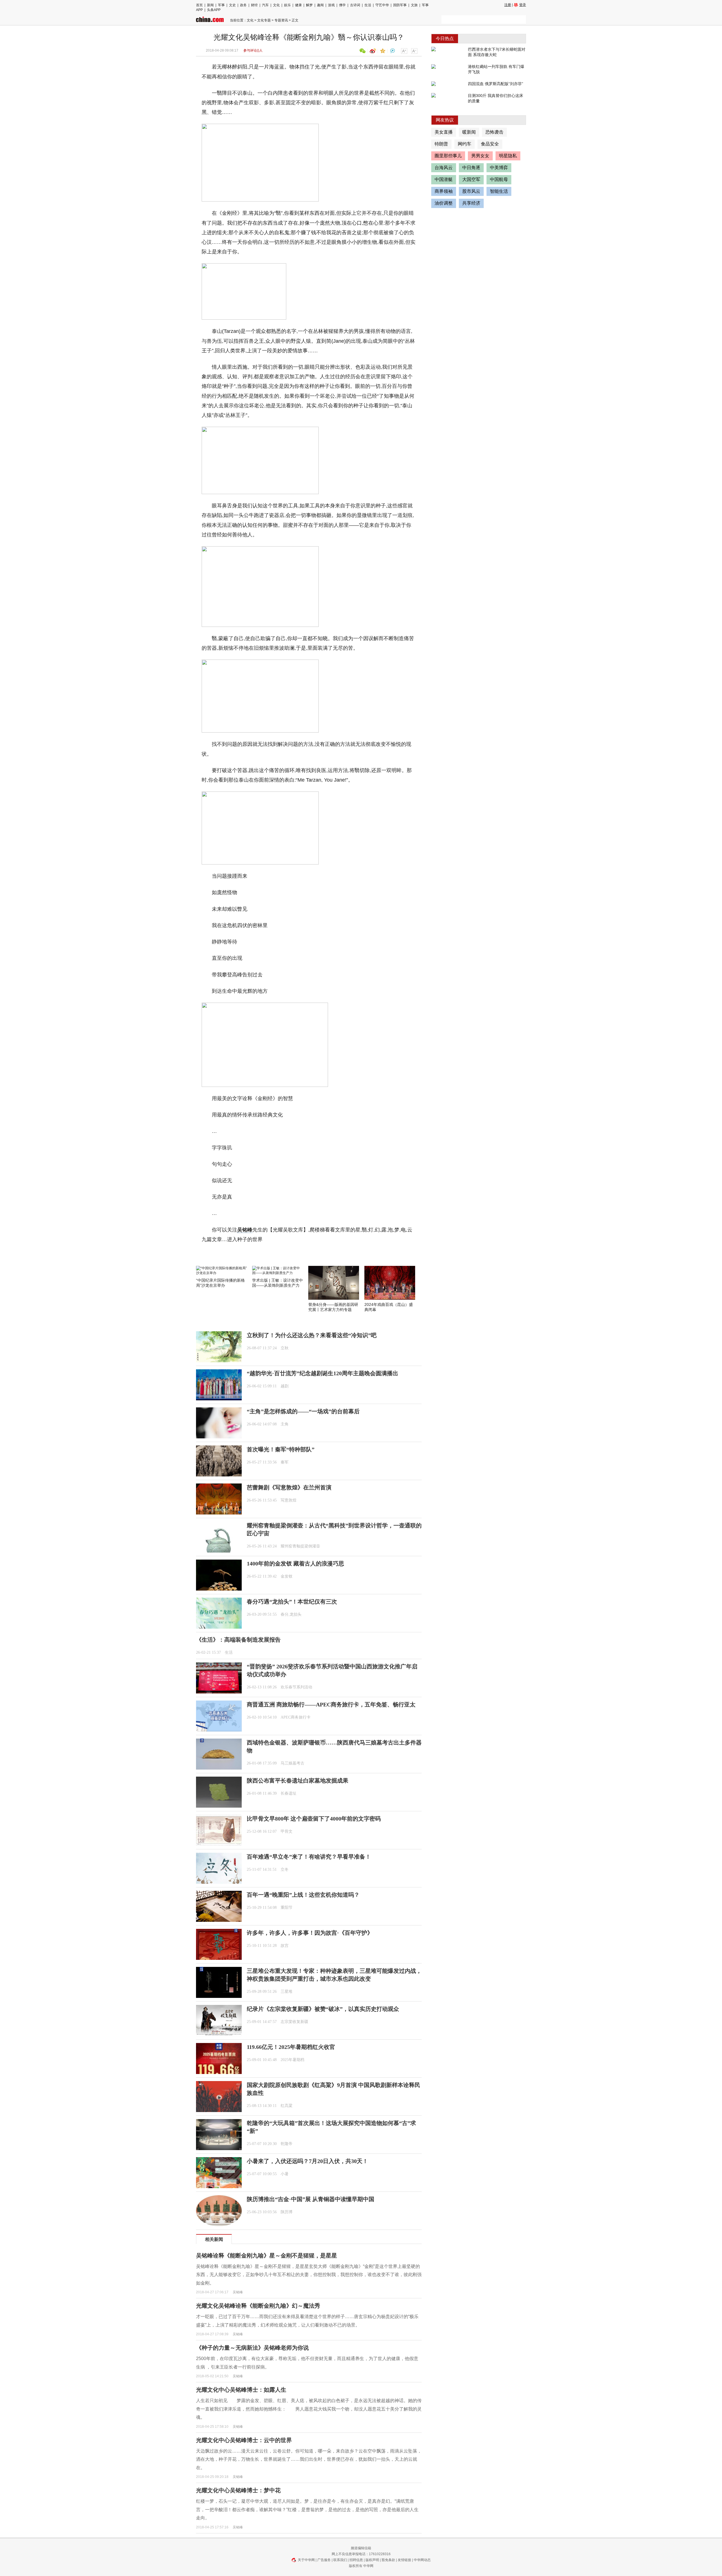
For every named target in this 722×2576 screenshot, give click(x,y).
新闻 (210, 5)
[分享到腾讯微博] (392, 51)
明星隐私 (508, 156)
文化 (276, 5)
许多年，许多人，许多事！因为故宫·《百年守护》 (310, 1933)
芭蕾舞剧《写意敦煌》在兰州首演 (289, 1487)
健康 (298, 5)
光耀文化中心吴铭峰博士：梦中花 (238, 2490)
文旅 (414, 5)
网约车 (465, 144)
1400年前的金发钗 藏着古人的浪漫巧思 (295, 1564)
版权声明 (372, 2560)
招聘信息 (356, 2560)
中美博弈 (499, 168)
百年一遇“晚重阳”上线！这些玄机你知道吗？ (303, 1895)
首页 (199, 5)
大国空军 (471, 179)
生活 (368, 5)
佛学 (342, 5)
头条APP (214, 10)
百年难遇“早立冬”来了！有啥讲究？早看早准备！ (309, 1857)
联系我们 (340, 2560)
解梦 (309, 5)
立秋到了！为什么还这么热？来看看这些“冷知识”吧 (312, 1335)
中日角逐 (471, 168)
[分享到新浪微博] (372, 51)
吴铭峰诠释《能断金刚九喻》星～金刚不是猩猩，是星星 (267, 2256)
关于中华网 (306, 2560)
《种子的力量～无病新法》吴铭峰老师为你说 (252, 2348)
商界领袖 (444, 191)
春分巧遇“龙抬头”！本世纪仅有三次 (292, 1602)
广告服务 (324, 2560)
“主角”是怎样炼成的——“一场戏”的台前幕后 (303, 1411)
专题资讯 (281, 20)
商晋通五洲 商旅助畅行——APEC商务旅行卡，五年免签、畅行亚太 (331, 1704)
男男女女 (480, 156)
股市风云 (471, 191)
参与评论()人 (253, 50)
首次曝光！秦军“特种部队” (281, 1449)
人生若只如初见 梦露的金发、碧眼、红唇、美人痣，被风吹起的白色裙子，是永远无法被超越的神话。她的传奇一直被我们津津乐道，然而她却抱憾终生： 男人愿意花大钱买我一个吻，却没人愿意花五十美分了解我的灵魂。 (309, 2409)
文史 (232, 5)
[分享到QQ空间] (382, 51)
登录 (523, 5)
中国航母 (499, 179)
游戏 (331, 5)
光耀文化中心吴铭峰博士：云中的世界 (244, 2440)
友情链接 (404, 2560)
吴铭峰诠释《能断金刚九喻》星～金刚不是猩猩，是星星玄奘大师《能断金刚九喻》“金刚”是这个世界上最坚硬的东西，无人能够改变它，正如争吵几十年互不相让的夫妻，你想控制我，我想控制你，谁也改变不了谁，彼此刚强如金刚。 (309, 2275)
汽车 (265, 5)
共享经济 (471, 203)
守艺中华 (382, 5)
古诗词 (355, 5)
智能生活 (499, 191)
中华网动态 (422, 2560)
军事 (221, 5)
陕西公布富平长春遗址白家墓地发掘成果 (298, 1781)
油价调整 (444, 203)
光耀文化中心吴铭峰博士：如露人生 (241, 2390)
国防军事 (400, 5)
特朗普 (441, 144)
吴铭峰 (245, 1230)
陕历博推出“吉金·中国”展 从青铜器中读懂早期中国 (311, 2199)
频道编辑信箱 (361, 2548)
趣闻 (320, 5)
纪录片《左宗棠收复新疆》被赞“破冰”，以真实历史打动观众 (323, 2009)
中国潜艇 (444, 179)
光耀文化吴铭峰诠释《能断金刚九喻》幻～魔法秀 (258, 2306)
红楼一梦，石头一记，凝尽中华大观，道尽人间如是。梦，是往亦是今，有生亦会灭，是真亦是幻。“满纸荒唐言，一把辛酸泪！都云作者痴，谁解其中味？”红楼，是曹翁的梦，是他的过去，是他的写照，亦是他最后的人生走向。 (307, 2509)
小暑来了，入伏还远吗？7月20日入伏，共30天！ (307, 2161)
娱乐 (287, 5)
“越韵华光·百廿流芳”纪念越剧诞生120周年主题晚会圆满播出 (323, 1373)
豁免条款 (388, 2560)
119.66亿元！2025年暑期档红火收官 (291, 2047)
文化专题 (264, 20)
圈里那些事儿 (448, 156)
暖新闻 (469, 132)
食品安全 (490, 144)
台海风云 (444, 168)
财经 (254, 5)
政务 (243, 5)
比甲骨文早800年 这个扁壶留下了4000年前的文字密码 (314, 1819)
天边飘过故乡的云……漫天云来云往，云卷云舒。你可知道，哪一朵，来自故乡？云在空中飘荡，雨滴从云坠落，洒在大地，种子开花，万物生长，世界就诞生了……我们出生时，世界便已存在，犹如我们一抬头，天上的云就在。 (309, 2459)
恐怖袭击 (494, 132)
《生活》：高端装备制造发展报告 (238, 1640)
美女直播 (444, 132)
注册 (508, 5)
